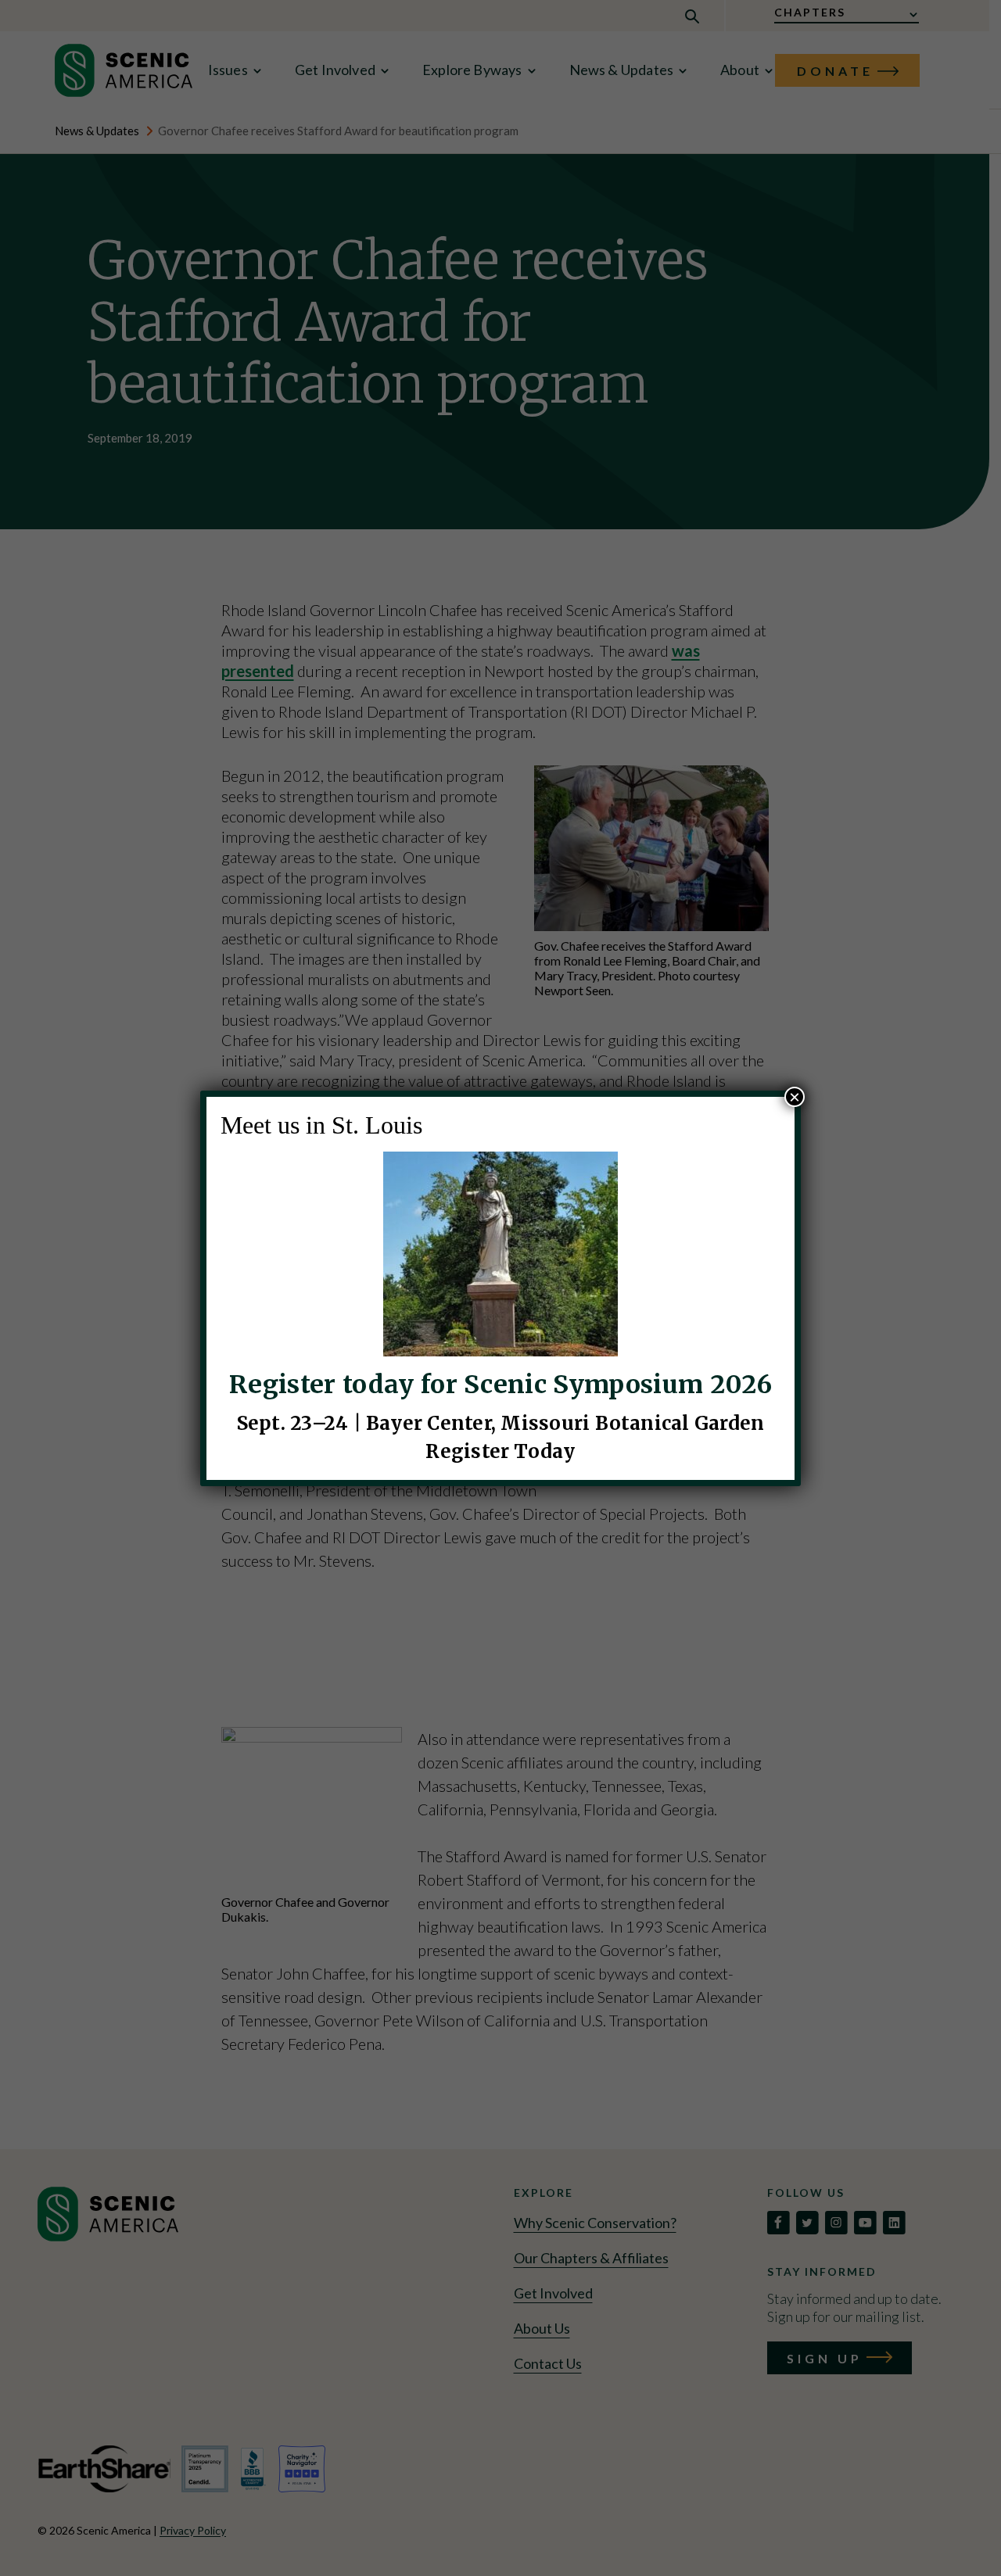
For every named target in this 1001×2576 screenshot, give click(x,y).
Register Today (500, 1451)
